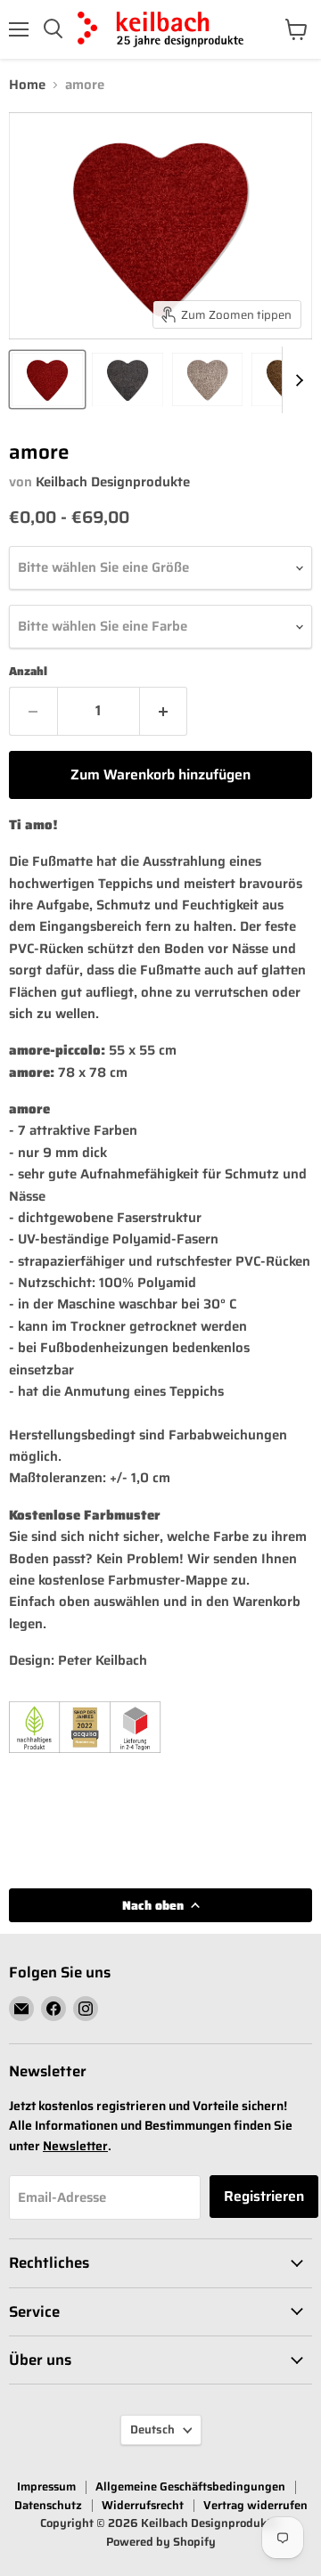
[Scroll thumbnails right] (296, 380)
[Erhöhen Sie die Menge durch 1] (164, 711)
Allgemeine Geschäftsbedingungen (190, 2486)
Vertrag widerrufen (255, 2505)
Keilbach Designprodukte (113, 482)
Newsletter (75, 2146)
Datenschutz (48, 2505)
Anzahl (28, 671)
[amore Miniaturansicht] (47, 379)
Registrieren (264, 2196)
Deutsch (152, 2429)
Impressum (46, 2486)
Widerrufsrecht (143, 2505)
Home (27, 85)
